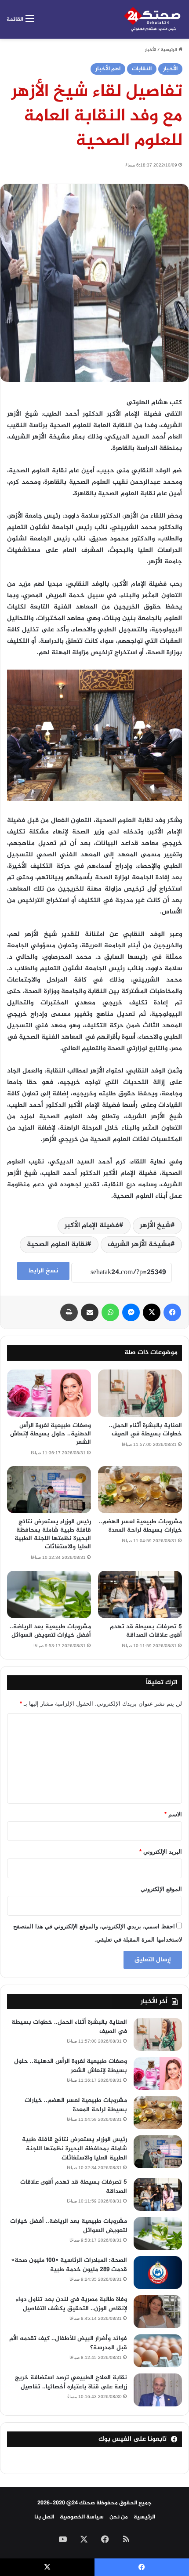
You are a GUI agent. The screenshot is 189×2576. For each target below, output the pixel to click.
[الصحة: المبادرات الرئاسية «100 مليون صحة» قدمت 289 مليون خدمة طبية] (158, 2273)
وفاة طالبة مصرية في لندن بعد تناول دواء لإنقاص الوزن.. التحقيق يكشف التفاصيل (71, 2304)
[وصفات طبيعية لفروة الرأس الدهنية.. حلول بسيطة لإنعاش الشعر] (49, 1393)
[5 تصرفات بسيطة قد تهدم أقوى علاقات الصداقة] (140, 1594)
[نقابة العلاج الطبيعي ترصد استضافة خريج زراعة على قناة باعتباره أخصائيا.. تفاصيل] (158, 2390)
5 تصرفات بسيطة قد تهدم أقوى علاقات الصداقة (146, 1631)
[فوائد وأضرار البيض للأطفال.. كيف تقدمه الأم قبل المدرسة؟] (158, 2351)
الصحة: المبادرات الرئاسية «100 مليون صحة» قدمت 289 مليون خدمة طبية (69, 2265)
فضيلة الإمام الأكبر (92, 1226)
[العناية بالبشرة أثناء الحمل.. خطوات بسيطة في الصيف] (140, 1393)
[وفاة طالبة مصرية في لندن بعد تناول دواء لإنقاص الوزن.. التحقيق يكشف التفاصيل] (158, 2312)
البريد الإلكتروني (161, 1852)
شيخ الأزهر (155, 1226)
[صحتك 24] (153, 19)
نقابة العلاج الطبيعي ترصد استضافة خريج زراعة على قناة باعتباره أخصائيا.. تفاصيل (71, 2382)
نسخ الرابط (43, 1271)
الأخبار (151, 50)
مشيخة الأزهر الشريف (139, 1245)
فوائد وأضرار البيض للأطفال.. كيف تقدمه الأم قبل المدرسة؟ (68, 2343)
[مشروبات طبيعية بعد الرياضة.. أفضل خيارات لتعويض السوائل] (49, 1594)
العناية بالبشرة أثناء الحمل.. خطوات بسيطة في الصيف (145, 1430)
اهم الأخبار (108, 69)
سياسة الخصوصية (82, 2517)
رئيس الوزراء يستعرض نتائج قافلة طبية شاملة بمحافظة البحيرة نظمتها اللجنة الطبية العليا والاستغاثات (53, 1534)
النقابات (142, 69)
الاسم (173, 1814)
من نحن (119, 2517)
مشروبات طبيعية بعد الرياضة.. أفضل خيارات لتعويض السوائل (50, 1631)
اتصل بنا (44, 2517)
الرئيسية (170, 50)
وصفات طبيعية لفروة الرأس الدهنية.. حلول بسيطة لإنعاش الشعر (51, 1434)
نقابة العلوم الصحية (57, 1245)
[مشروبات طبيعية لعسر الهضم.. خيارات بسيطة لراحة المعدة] (140, 1490)
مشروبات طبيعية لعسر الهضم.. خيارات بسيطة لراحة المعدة (140, 1526)
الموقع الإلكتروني (161, 1889)
